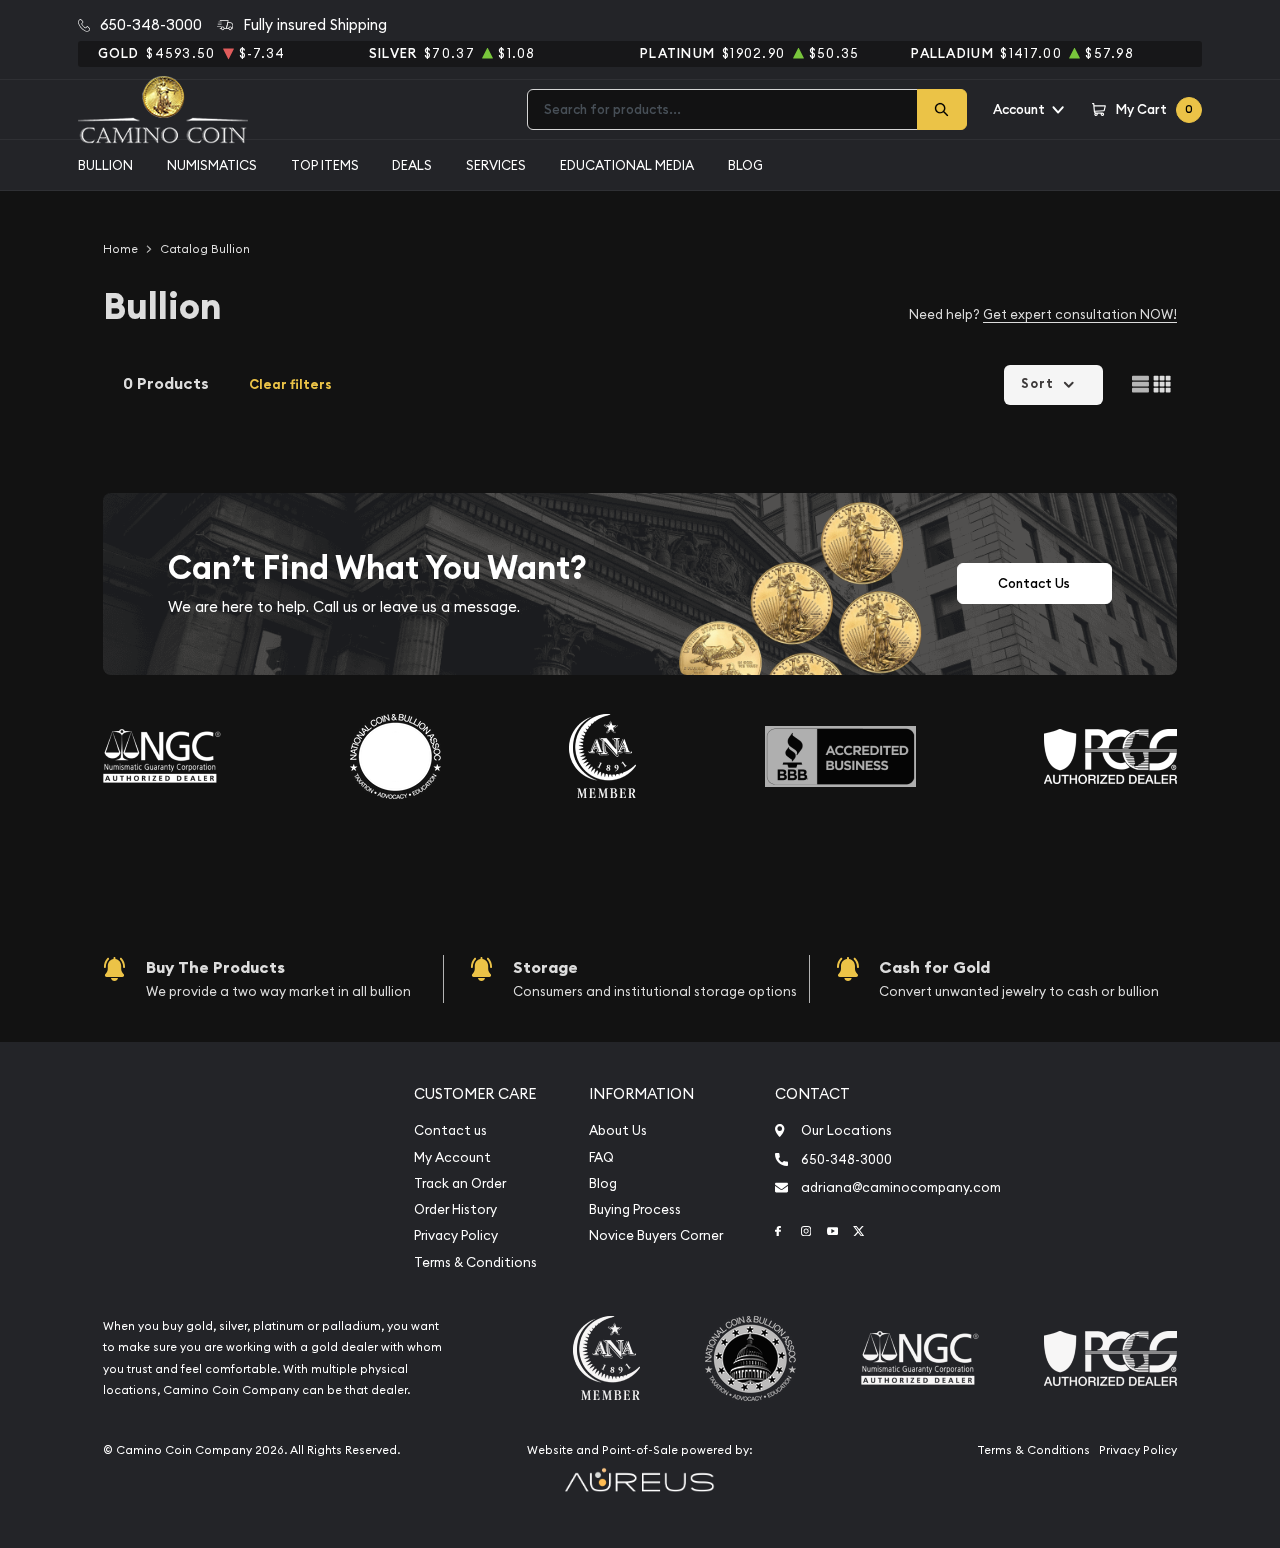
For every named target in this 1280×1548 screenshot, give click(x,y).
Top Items (325, 165)
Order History (455, 1209)
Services (496, 165)
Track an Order (460, 1183)
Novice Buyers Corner (656, 1235)
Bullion (105, 165)
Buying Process (635, 1209)
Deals (412, 165)
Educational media (627, 165)
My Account (452, 1157)
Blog (745, 165)
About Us (618, 1130)
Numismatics (212, 165)
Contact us (450, 1130)
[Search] (942, 109)
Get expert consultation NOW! (1080, 314)
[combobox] (722, 109)
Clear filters (290, 384)
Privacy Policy (456, 1235)
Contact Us (1034, 583)
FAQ (601, 1157)
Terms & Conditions (475, 1262)
